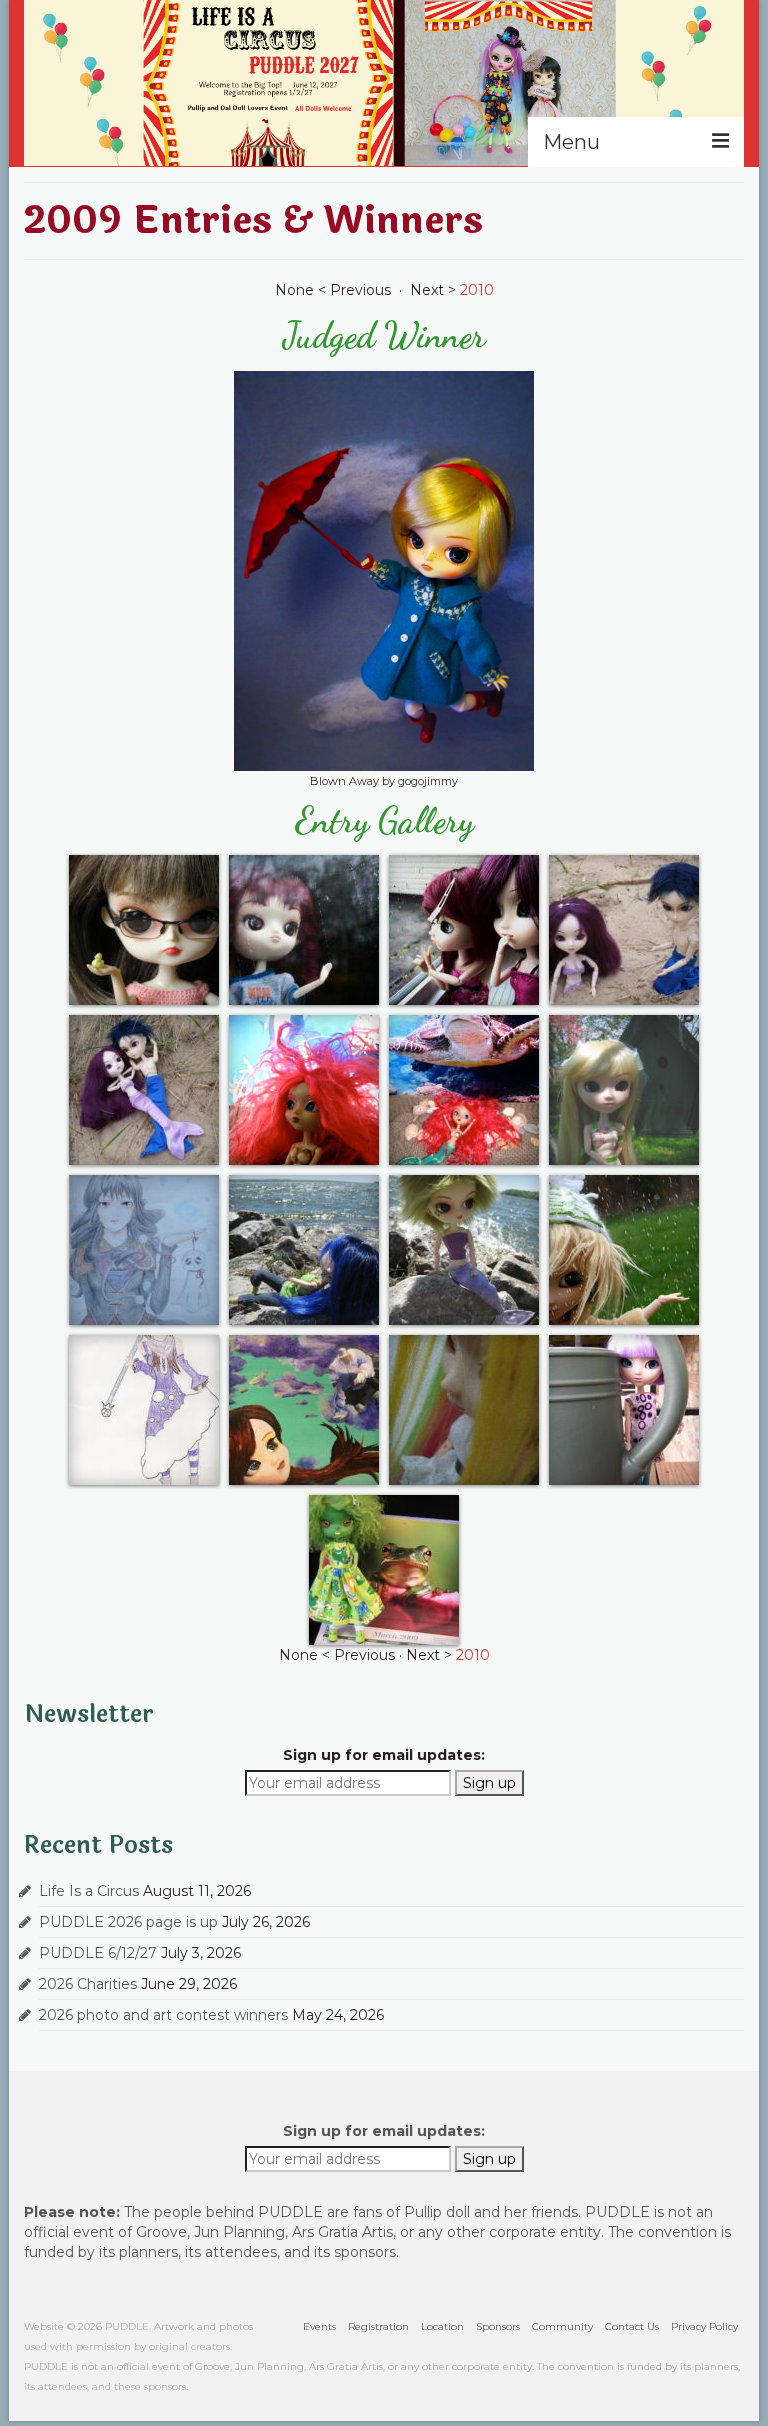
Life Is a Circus (89, 1891)
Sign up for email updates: (384, 1755)
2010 (477, 290)
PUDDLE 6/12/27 (98, 1953)
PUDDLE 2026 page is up (128, 1922)
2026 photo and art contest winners (163, 2015)
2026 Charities (88, 1984)
